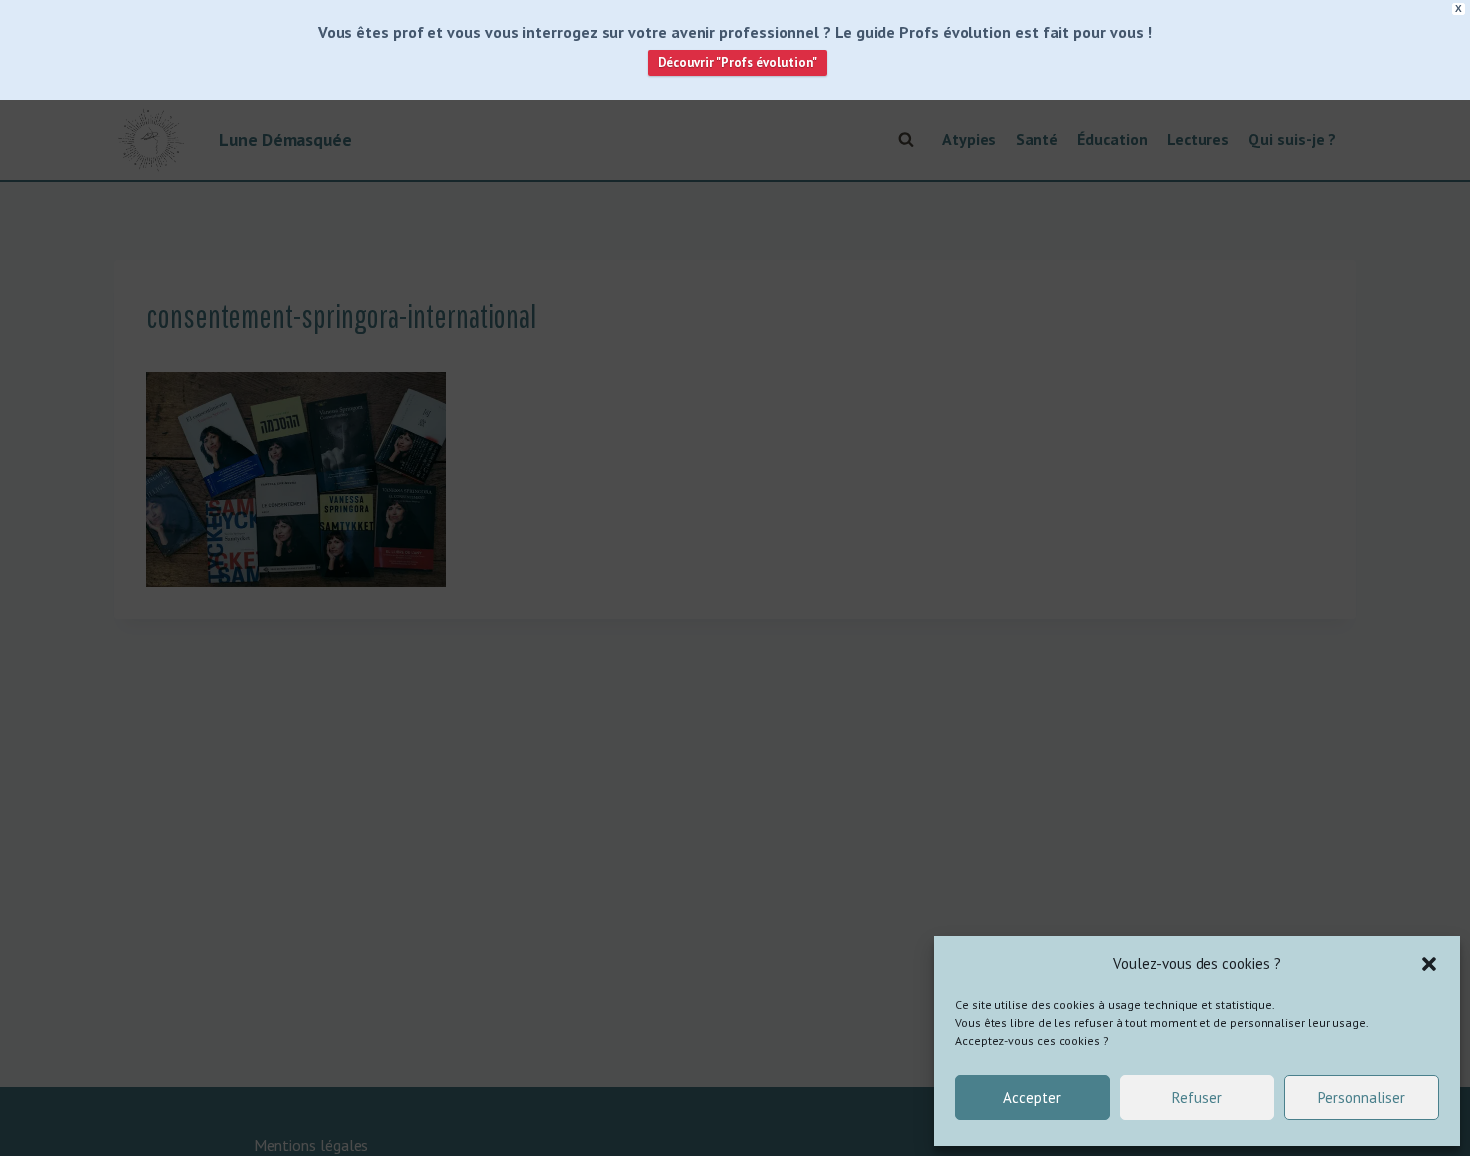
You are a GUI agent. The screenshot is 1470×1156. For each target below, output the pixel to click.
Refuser (1197, 1097)
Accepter (1032, 1097)
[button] (1429, 964)
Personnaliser (1361, 1097)
